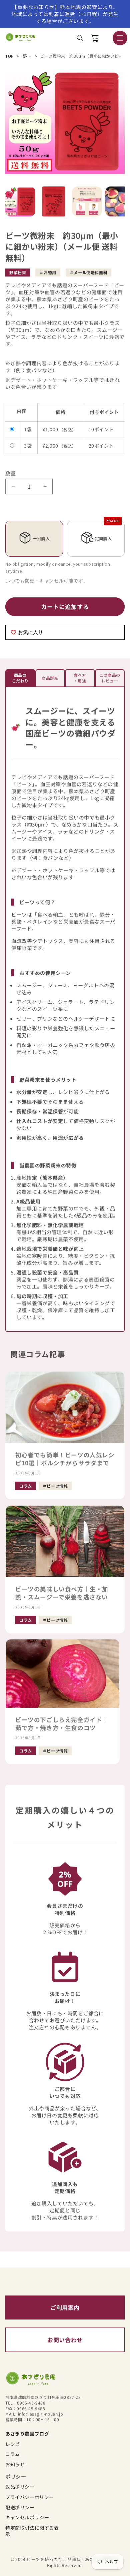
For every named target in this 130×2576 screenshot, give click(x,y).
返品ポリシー (20, 2487)
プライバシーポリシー (30, 2497)
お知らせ (15, 2464)
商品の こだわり (20, 678)
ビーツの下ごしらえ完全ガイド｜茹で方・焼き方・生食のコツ (62, 1724)
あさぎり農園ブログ (27, 2434)
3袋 (28, 446)
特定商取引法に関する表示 (32, 2531)
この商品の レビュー (110, 678)
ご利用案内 (65, 2307)
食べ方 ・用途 (80, 678)
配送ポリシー (20, 2507)
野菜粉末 (31, 56)
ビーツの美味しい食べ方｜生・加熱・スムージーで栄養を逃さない (62, 1593)
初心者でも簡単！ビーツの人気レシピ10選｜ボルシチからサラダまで (65, 1459)
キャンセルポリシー (27, 2517)
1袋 (28, 429)
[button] (80, 38)
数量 (10, 473)
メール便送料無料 (90, 273)
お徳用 (50, 273)
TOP (10, 56)
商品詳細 (50, 678)
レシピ (13, 2444)
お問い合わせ (65, 2340)
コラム (13, 2454)
